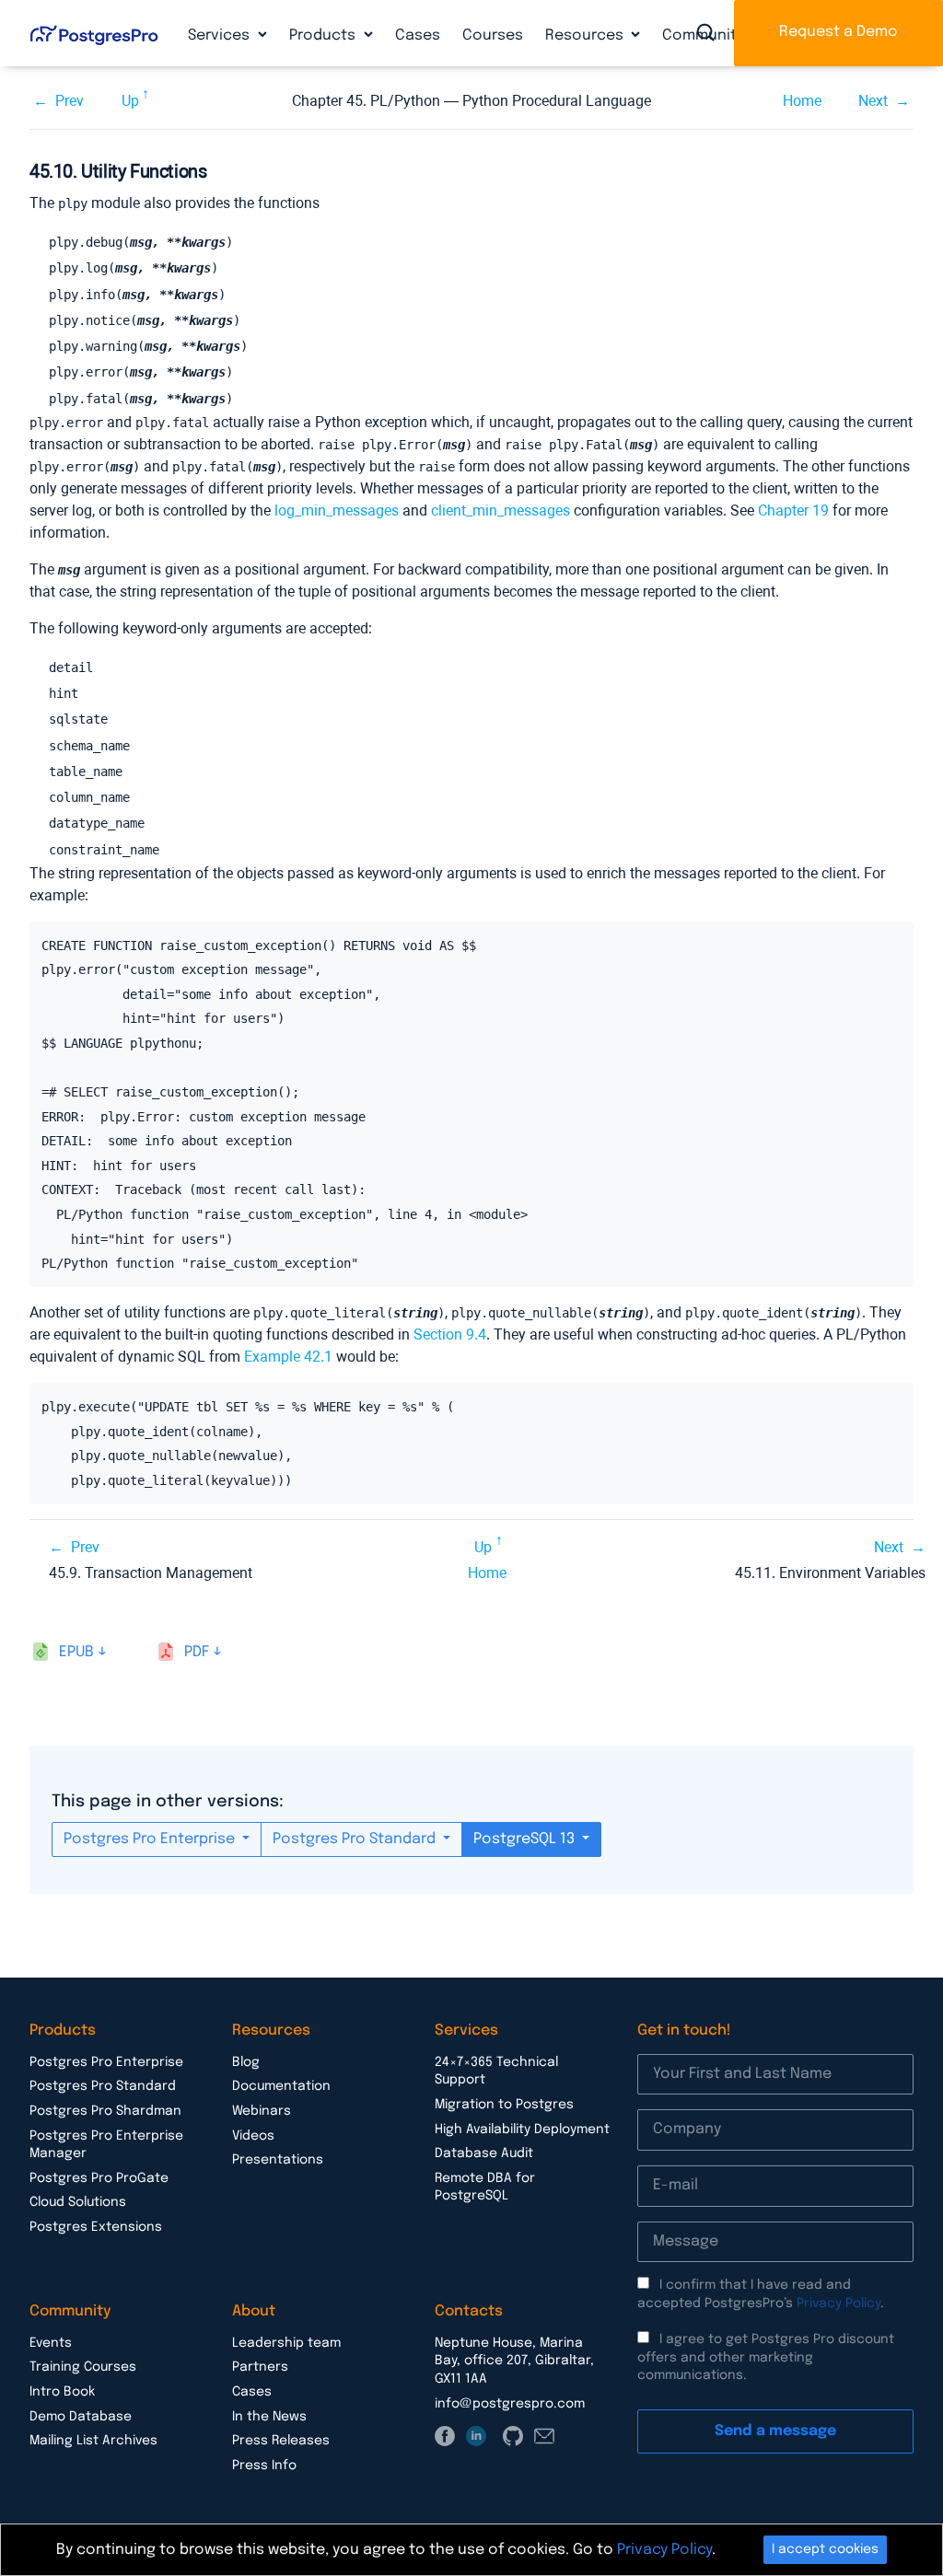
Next (873, 101)
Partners (260, 2367)
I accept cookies (825, 2549)
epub (76, 1652)
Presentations (278, 2160)
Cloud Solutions (78, 2202)
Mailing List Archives (93, 2441)
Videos (253, 2136)
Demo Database (81, 2417)
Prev (70, 101)
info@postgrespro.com (510, 2404)
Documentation (281, 2086)
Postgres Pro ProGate (99, 2178)
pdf (197, 1652)
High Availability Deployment (522, 2129)
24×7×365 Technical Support (496, 2071)
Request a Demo (838, 32)
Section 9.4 (450, 1334)
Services (221, 35)
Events (51, 2343)
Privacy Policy (838, 2303)
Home (802, 101)
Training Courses (83, 2367)
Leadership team (286, 2343)
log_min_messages (337, 511)
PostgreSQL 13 (526, 1839)
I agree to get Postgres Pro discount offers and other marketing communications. (766, 2357)
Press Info (264, 2466)
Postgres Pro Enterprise (151, 1839)
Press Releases (281, 2441)
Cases (418, 35)
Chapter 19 (793, 511)
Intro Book (62, 2392)
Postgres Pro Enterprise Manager (106, 2145)
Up (130, 101)
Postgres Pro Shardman (105, 2111)
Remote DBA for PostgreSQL (485, 2187)
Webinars (262, 2111)
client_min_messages (501, 511)
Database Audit (484, 2153)
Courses (493, 35)
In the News (269, 2417)
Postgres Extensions (96, 2227)
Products (324, 35)
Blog (246, 2062)
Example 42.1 (288, 1357)
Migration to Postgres (504, 2105)
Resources (586, 35)
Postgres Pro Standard (356, 1839)
